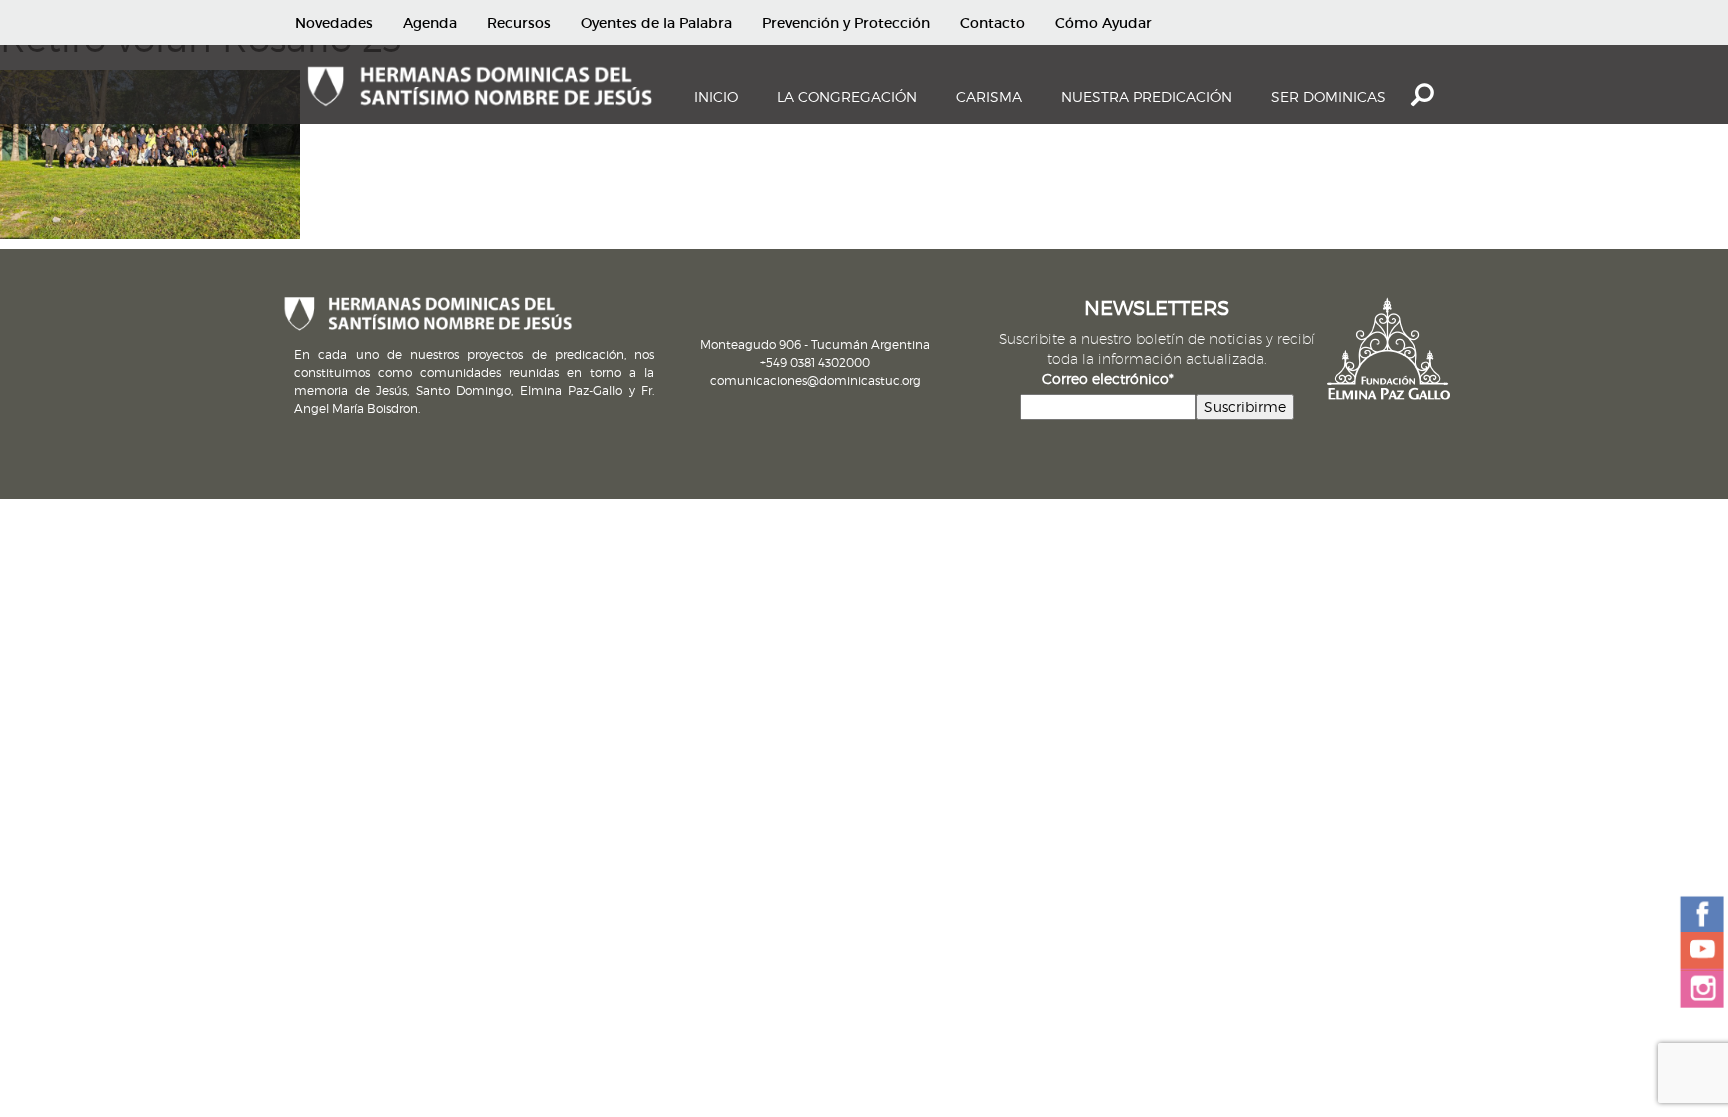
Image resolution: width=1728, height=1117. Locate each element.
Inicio (716, 96)
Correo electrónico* (1108, 378)
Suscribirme (1245, 406)
